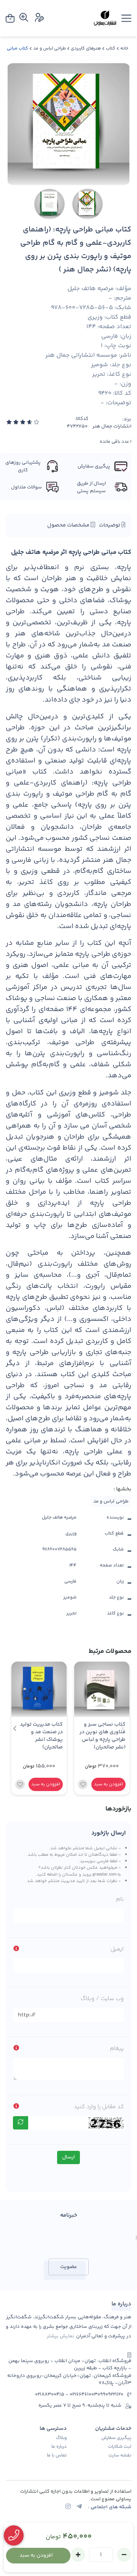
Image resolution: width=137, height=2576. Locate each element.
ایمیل (117, 1949)
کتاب (111, 49)
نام (120, 1899)
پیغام (117, 2049)
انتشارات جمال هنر (112, 427)
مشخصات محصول (69, 525)
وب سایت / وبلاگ (102, 1999)
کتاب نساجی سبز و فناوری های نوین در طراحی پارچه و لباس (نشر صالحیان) (103, 1736)
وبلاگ (61, 2438)
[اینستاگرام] (68, 2507)
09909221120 (110, 2395)
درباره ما (59, 2447)
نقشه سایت (120, 2456)
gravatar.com (104, 1874)
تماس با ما (57, 2456)
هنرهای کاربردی (86, 49)
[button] (15, 1728)
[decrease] (124, 2555)
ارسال (68, 2157)
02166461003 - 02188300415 (66, 2395)
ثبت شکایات (120, 2447)
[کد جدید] (21, 2123)
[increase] (78, 2555)
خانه (124, 49)
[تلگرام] (79, 2507)
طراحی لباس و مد (49, 49)
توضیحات (110, 525)
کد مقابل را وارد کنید (99, 2107)
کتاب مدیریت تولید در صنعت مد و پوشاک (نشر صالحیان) (41, 1736)
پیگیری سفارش (116, 2438)
